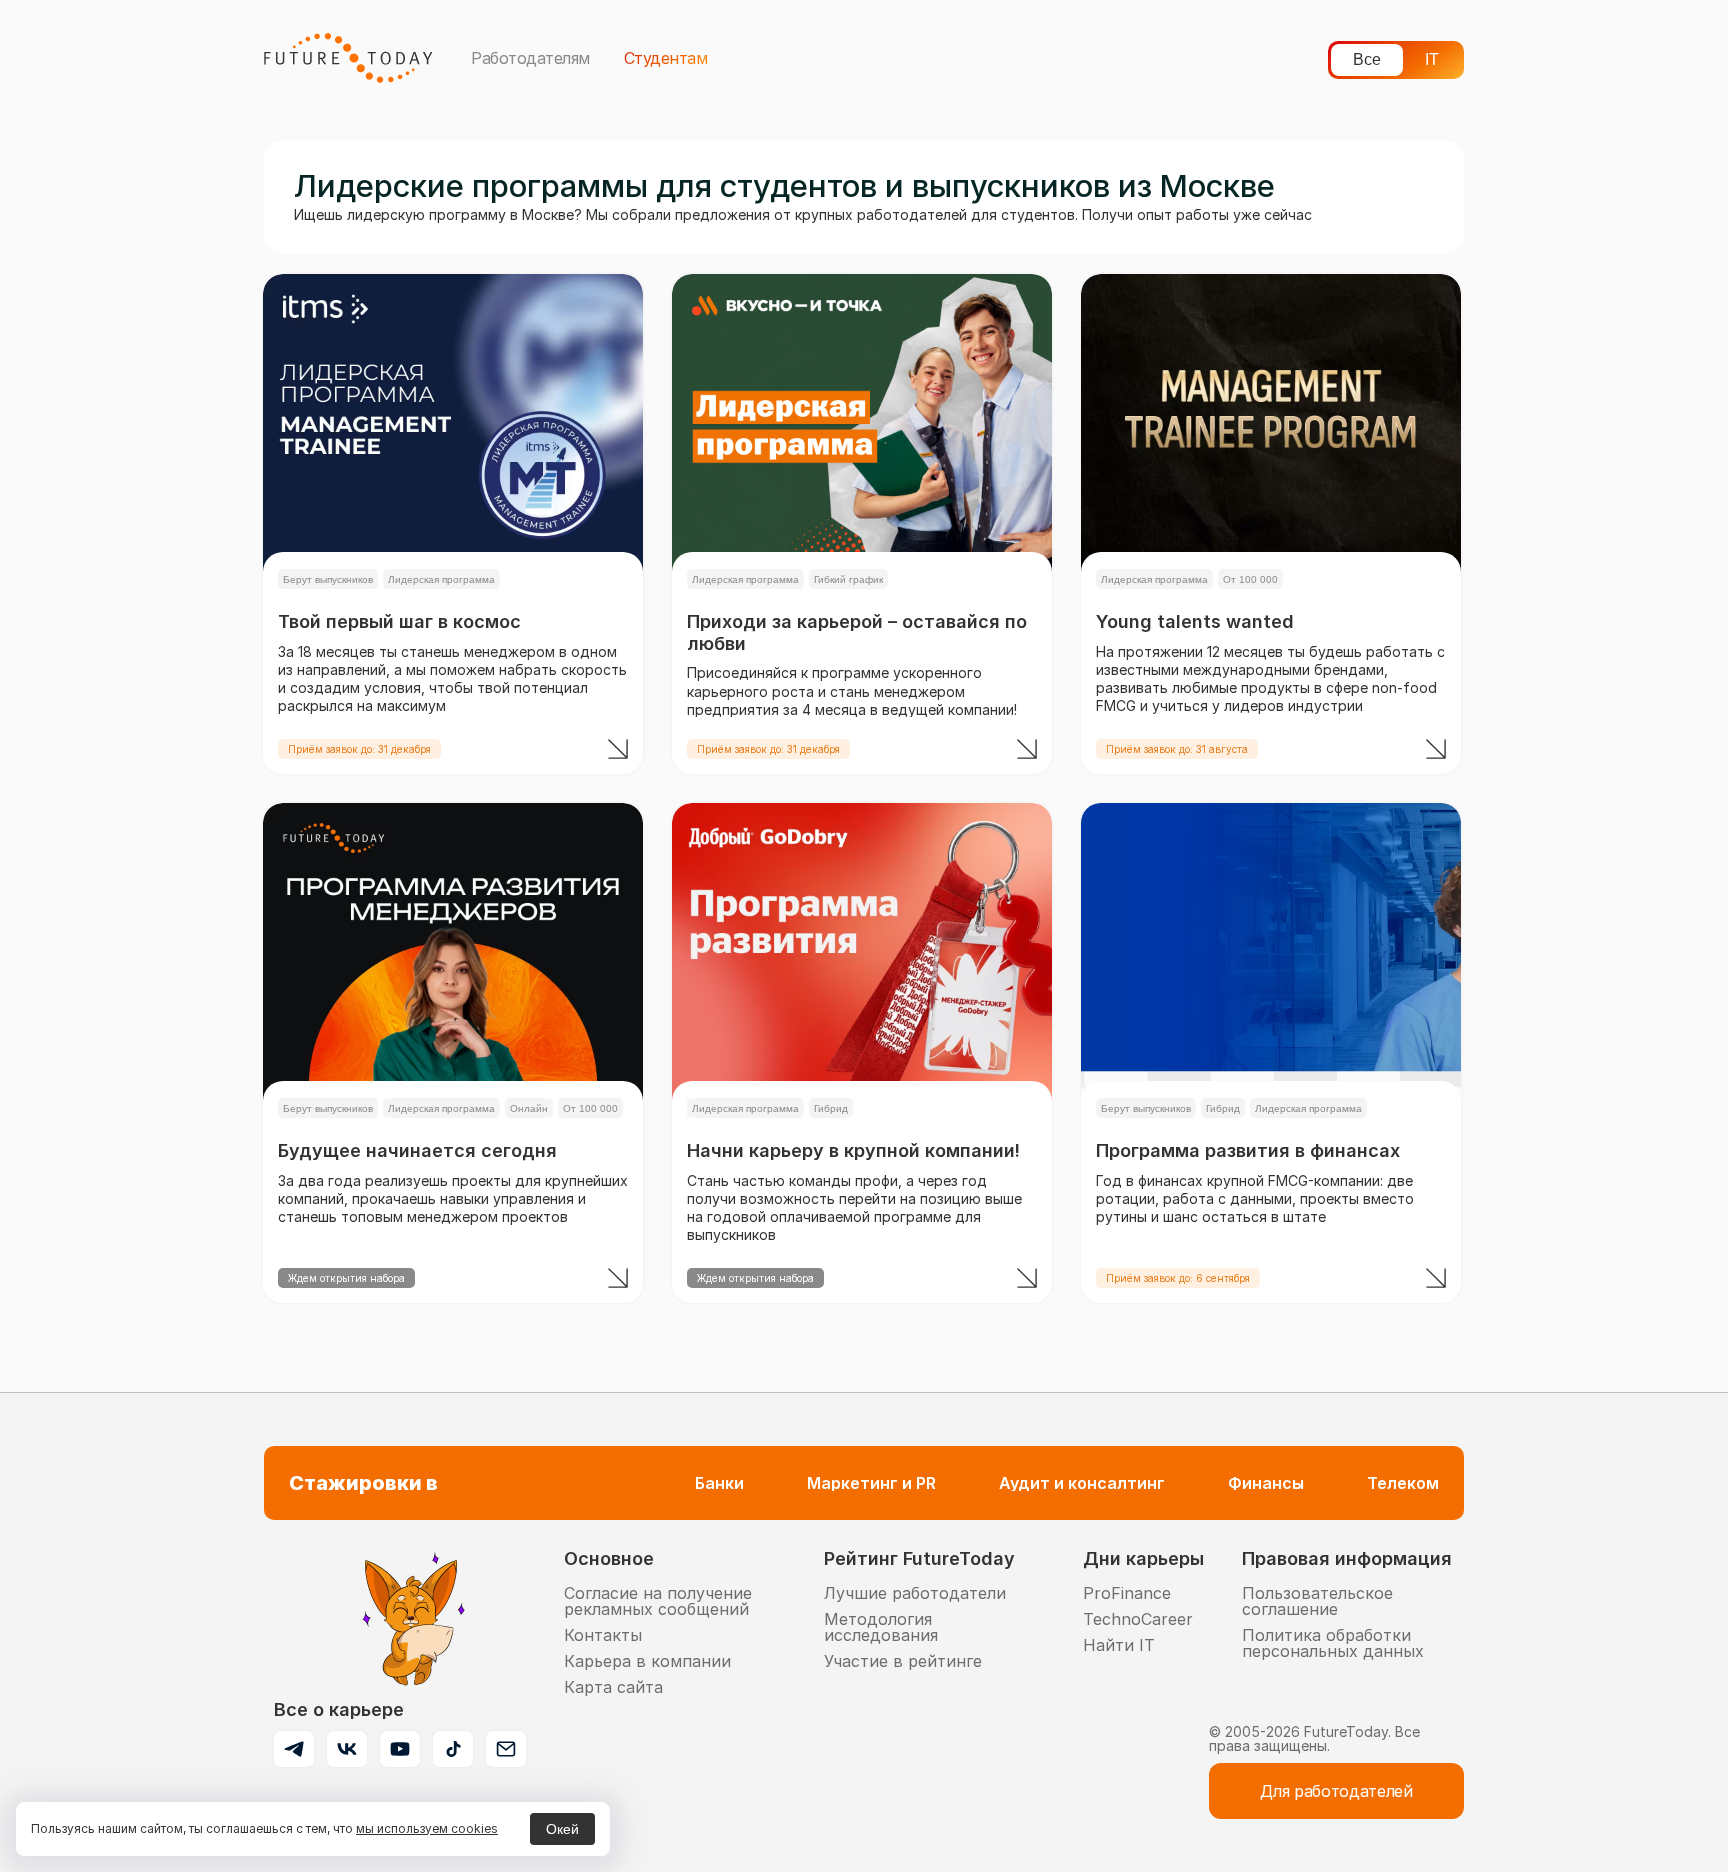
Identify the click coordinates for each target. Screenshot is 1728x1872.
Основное (609, 1558)
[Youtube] (400, 1749)
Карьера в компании (647, 1661)
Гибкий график (848, 579)
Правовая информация (1347, 1558)
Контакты (603, 1635)
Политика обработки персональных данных (1333, 1643)
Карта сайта (613, 1687)
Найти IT (1119, 1645)
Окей (562, 1829)
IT (1432, 59)
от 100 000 (1250, 579)
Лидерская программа (441, 579)
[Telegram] (294, 1749)
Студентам (666, 58)
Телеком (1403, 1483)
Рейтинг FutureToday (919, 1558)
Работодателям (530, 58)
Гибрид (831, 1108)
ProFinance (1127, 1593)
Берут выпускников (328, 579)
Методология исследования (881, 1627)
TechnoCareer (1138, 1619)
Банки (719, 1483)
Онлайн (529, 1108)
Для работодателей (1336, 1791)
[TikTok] (453, 1749)
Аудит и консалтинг (1082, 1483)
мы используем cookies (427, 1828)
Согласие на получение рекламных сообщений (658, 1601)
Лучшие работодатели (915, 1593)
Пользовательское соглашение (1317, 1601)
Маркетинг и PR (871, 1483)
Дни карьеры (1143, 1558)
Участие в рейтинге (903, 1661)
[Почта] (506, 1749)
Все (1367, 59)
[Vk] (347, 1749)
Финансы (1266, 1483)
